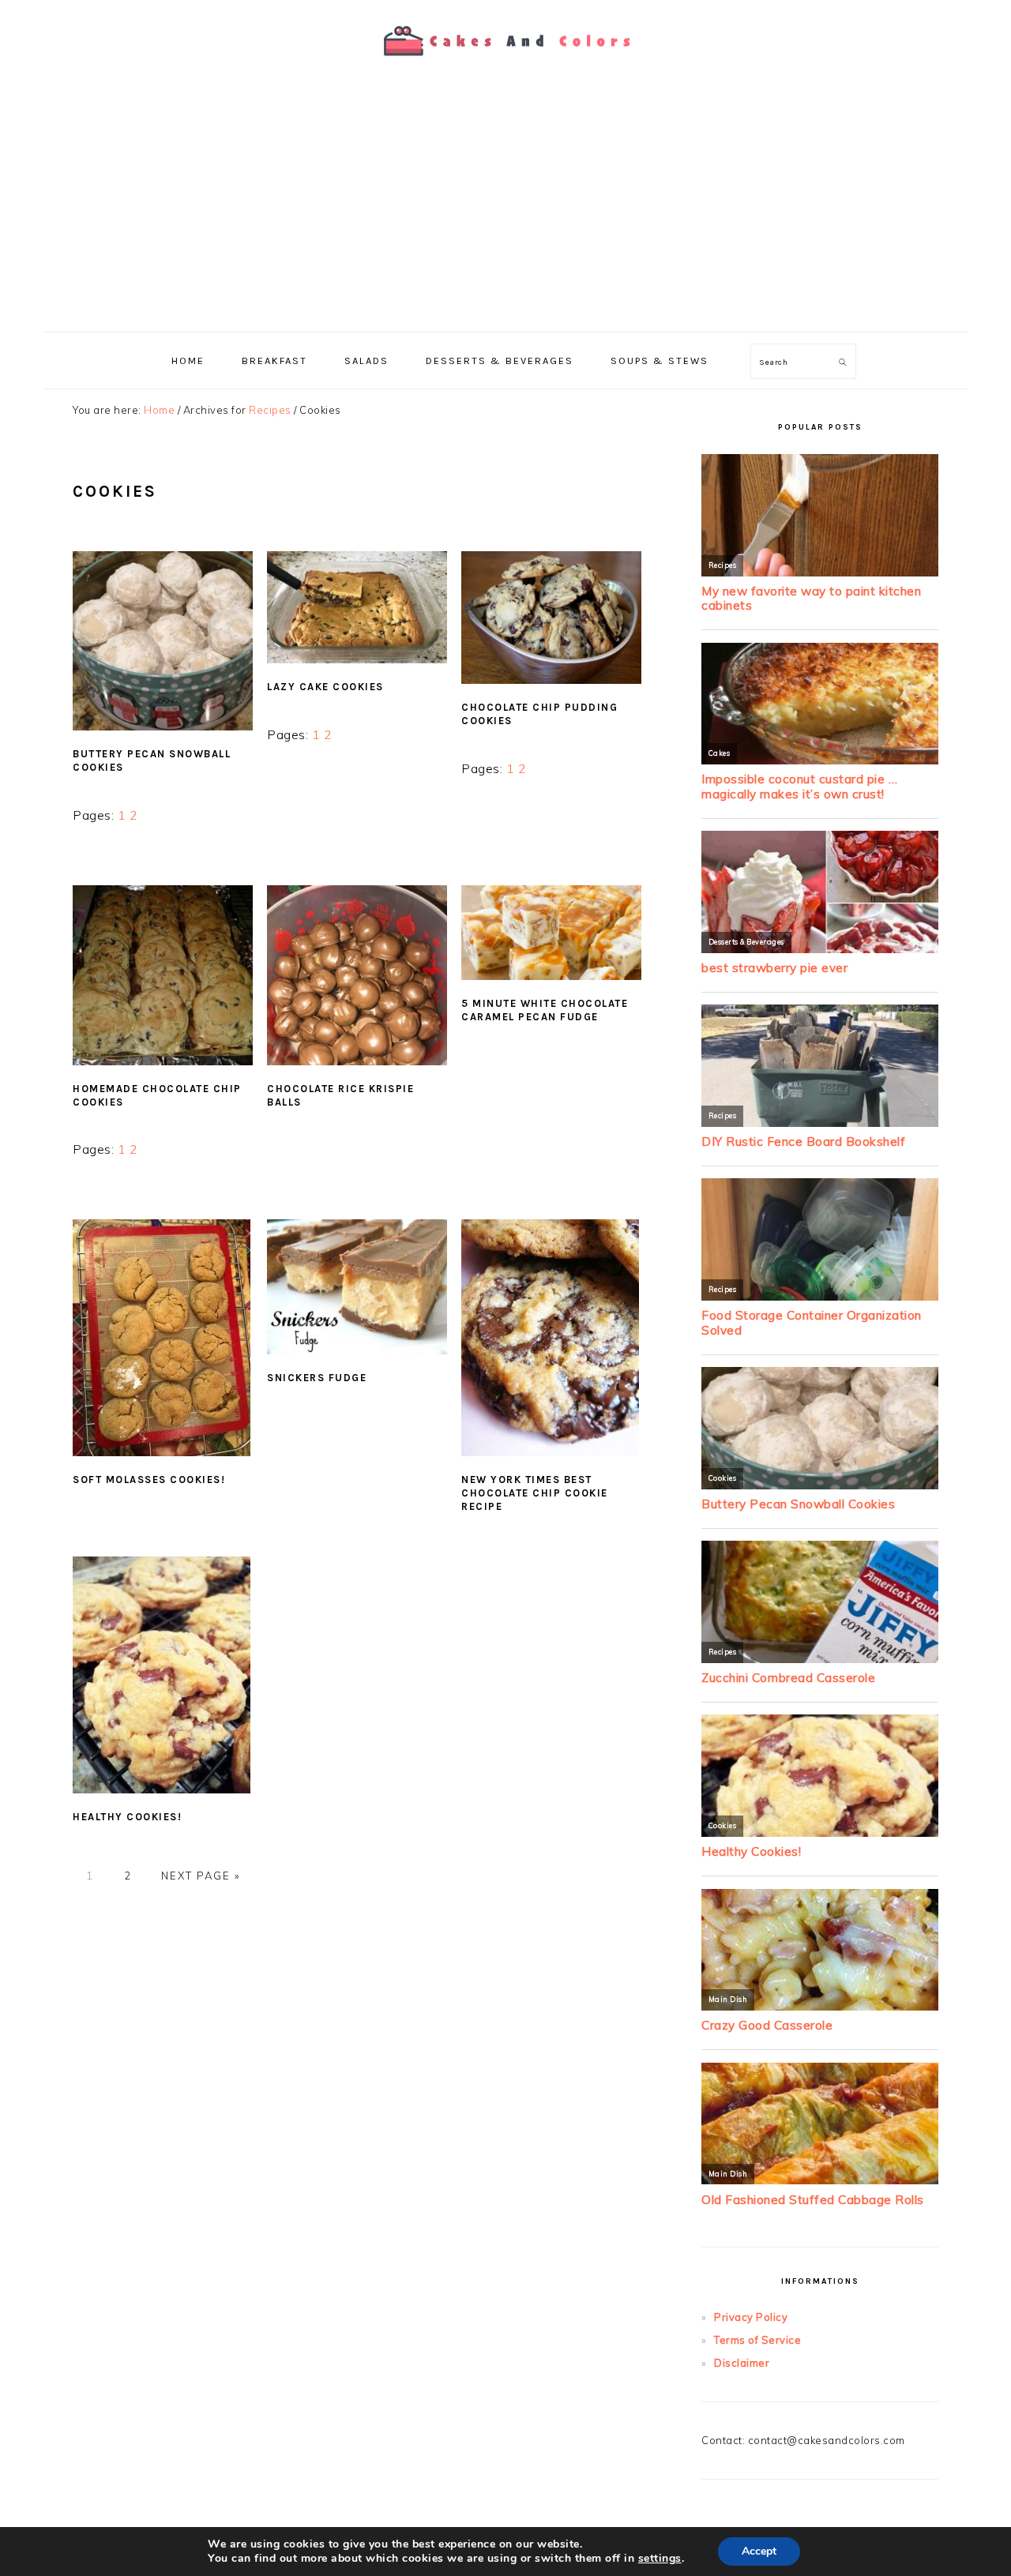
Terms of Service (757, 2340)
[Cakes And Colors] (505, 67)
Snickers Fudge (317, 1378)
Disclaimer (742, 2363)
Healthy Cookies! (127, 1817)
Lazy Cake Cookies (325, 687)
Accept (759, 2551)
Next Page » (201, 1876)
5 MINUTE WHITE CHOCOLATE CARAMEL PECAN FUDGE (545, 1010)
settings (660, 2559)
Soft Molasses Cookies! (149, 1480)
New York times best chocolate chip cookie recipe (535, 1493)
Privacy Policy (751, 2317)
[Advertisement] (505, 213)
